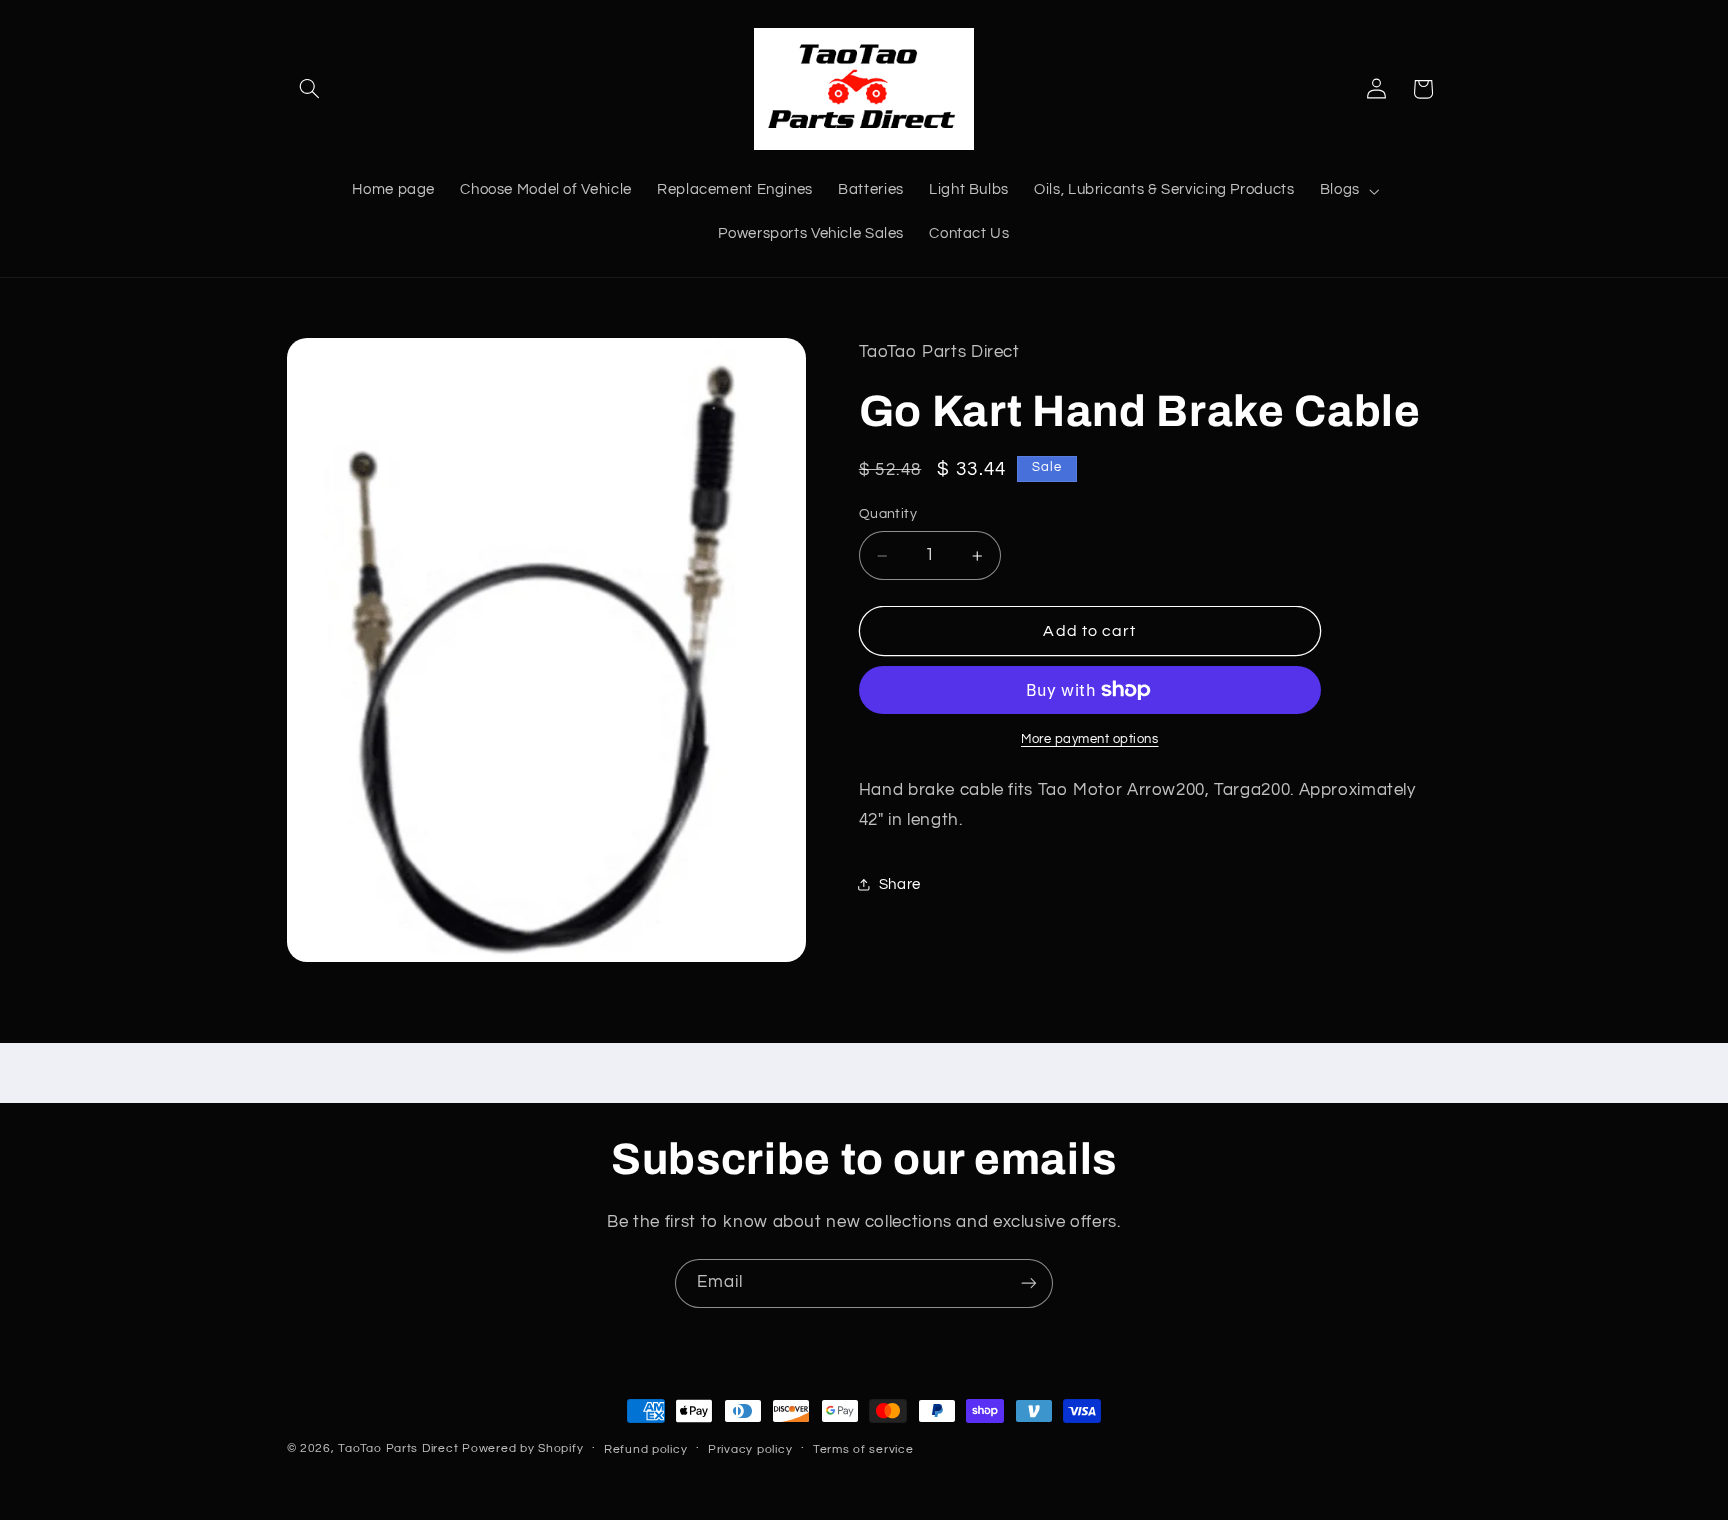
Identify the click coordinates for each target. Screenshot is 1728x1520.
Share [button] (900, 884)
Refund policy (646, 1449)
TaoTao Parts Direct (398, 1448)
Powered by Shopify (522, 1448)
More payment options (1090, 739)
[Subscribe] (1029, 1283)
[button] (310, 89)
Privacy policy (750, 1449)
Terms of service (863, 1449)
